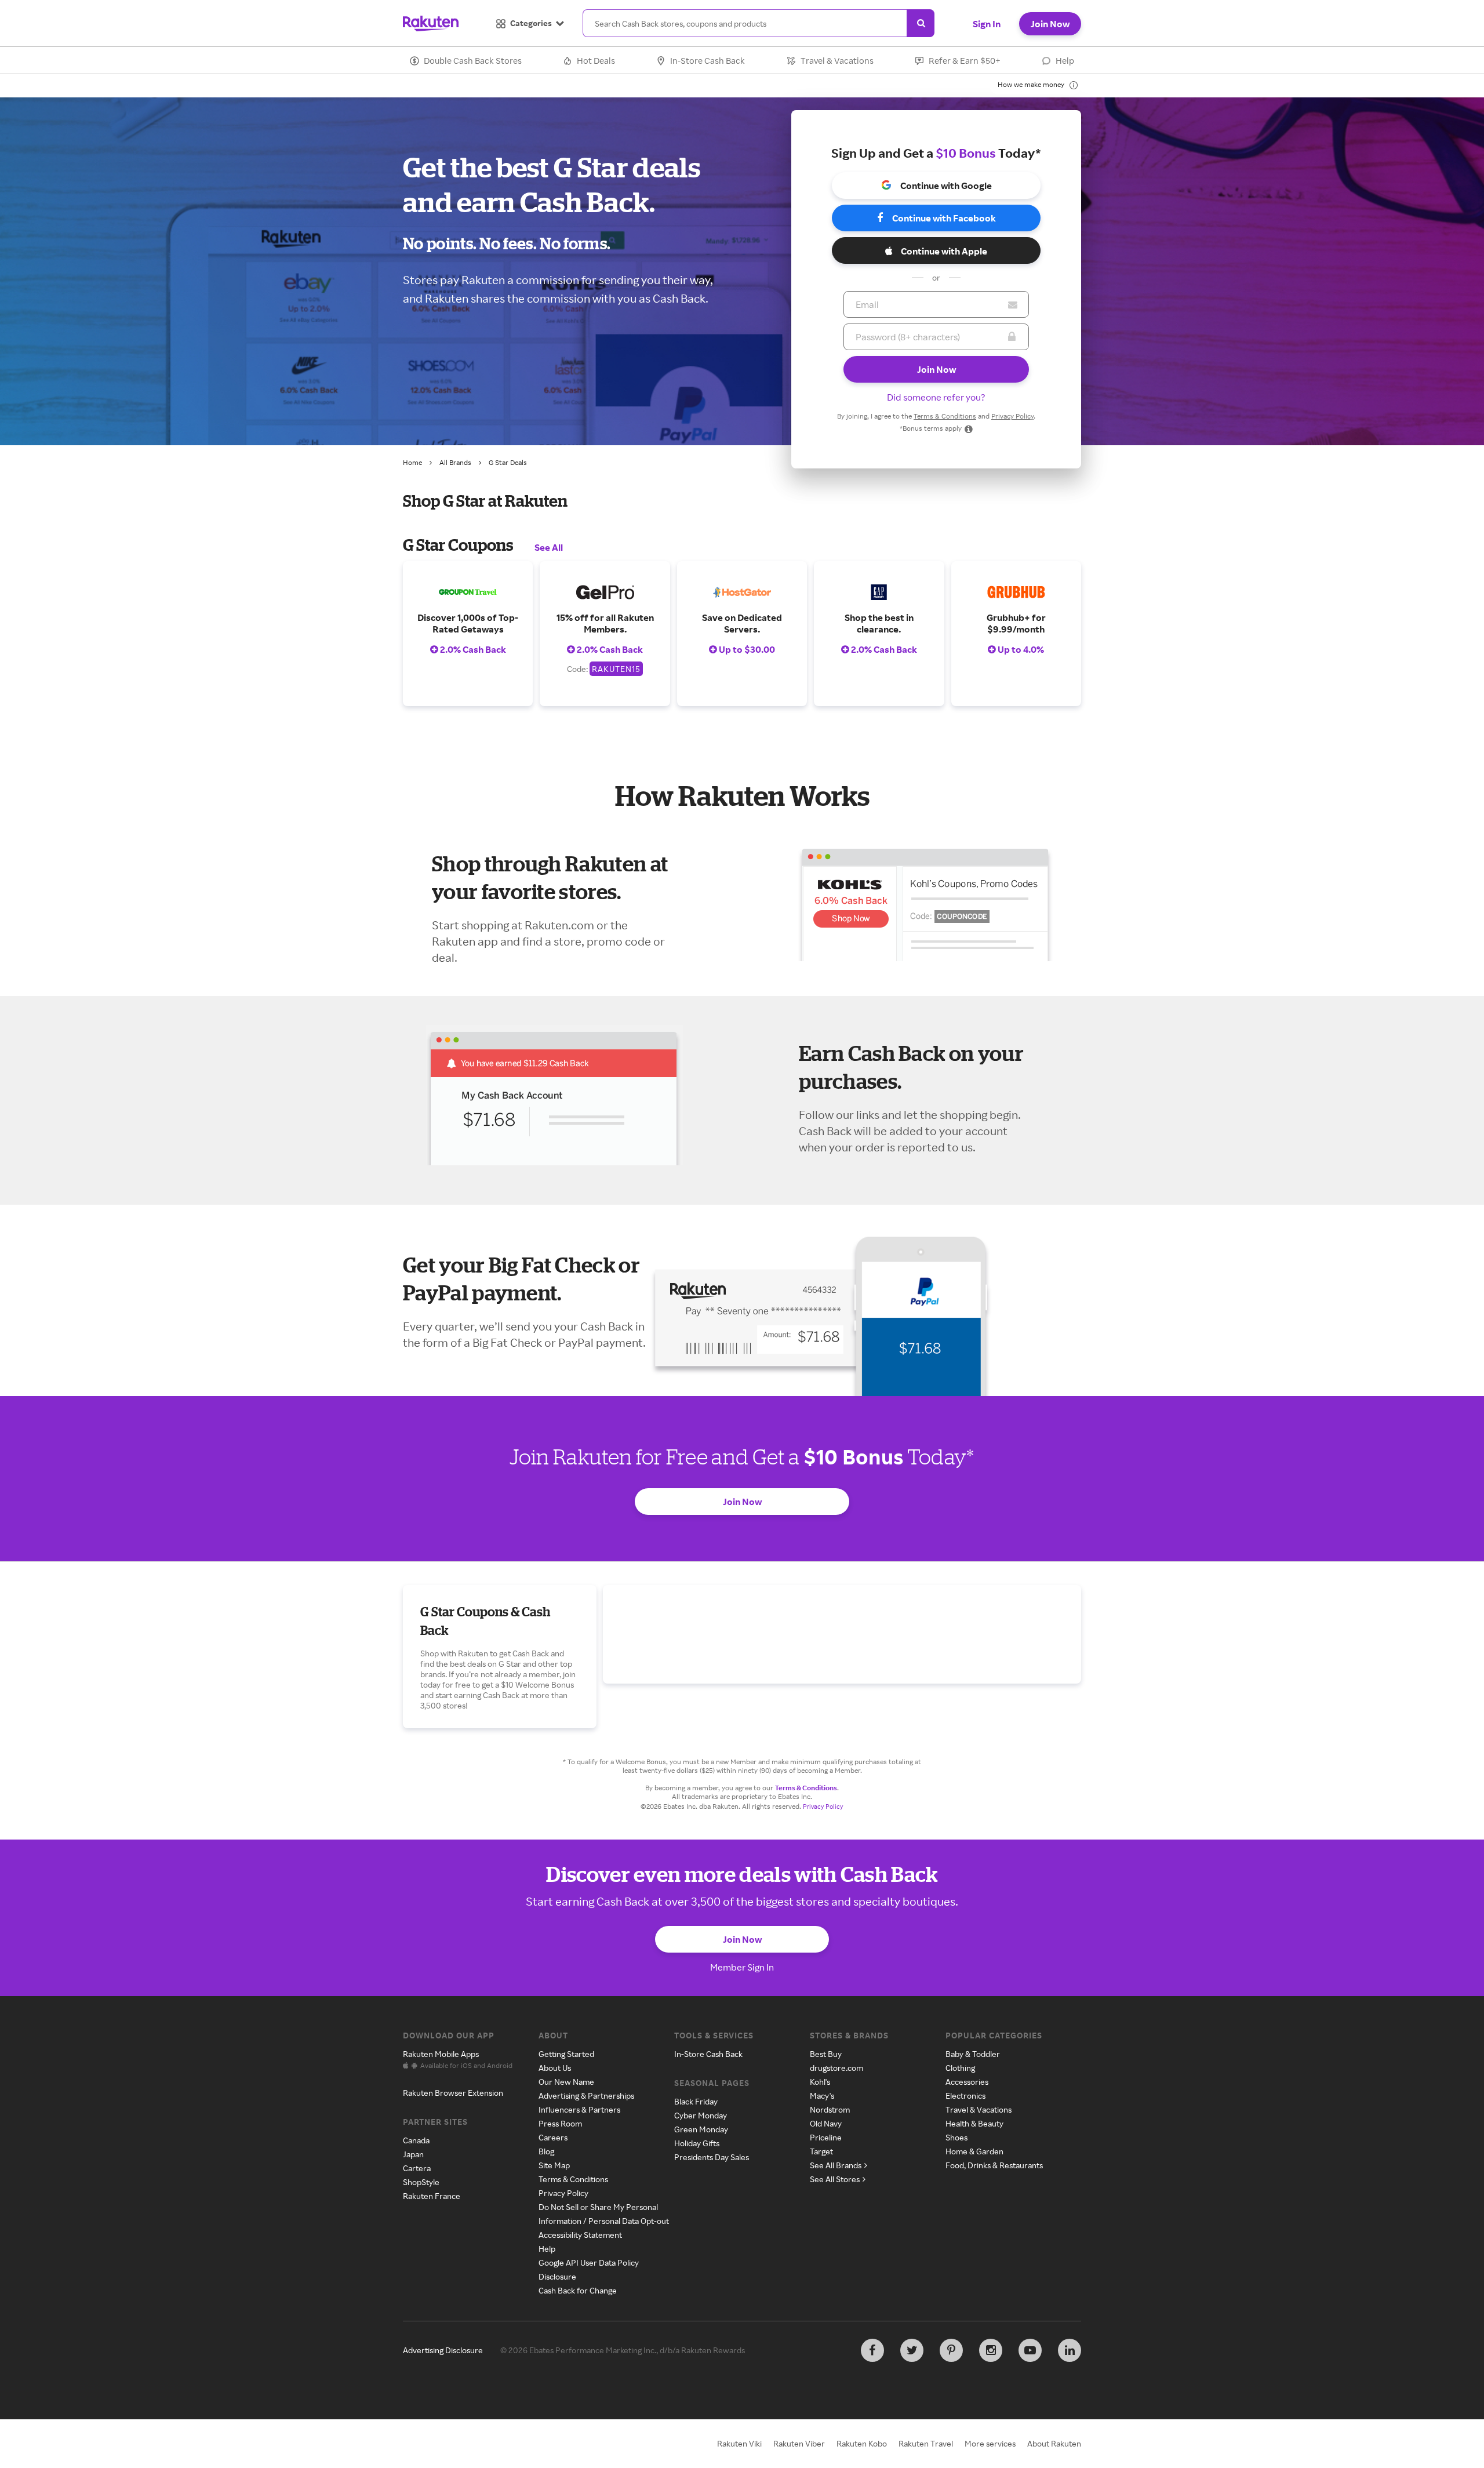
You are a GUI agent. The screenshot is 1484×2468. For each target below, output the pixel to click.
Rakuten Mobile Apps (441, 2054)
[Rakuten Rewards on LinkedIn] (1070, 2350)
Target (821, 2151)
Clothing (960, 2068)
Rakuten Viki (739, 2443)
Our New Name (566, 2082)
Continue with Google (946, 186)
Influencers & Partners (579, 2109)
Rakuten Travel (926, 2443)
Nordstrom (830, 2109)
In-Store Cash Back (708, 61)
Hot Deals (596, 61)
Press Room (560, 2123)
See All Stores (835, 2179)
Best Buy (826, 2054)
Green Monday (701, 2129)
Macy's (822, 2096)
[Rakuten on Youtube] (1030, 2350)
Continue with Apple (944, 251)
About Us (555, 2068)
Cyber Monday (701, 2115)
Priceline (826, 2137)
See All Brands (836, 2165)
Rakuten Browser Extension (453, 2093)
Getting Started (566, 2054)
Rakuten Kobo (862, 2443)
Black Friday (696, 2101)
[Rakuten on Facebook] (872, 2350)
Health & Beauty (974, 2123)
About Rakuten (1054, 2443)
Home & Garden (974, 2151)
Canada (416, 2140)
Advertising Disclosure (443, 2350)
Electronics (965, 2096)
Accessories (967, 2082)
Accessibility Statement (580, 2235)
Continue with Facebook (944, 218)
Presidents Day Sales (712, 2157)
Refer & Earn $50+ (965, 61)
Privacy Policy (1012, 416)
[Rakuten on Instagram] (991, 2350)
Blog (546, 2151)
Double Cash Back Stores (473, 61)
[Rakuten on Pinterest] (951, 2350)
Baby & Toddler (973, 2054)
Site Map (554, 2165)
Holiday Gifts (697, 2143)
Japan (413, 2154)
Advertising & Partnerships (586, 2096)
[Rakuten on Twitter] (912, 2350)
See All (549, 547)
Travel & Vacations (837, 61)
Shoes (956, 2137)
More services (990, 2443)
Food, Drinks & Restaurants (994, 2165)
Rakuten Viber (799, 2443)
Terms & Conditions (945, 416)
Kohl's (820, 2082)
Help (1065, 61)
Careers (553, 2137)
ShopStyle (421, 2182)
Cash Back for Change (578, 2290)
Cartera (417, 2168)
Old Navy (826, 2123)
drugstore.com (836, 2068)
